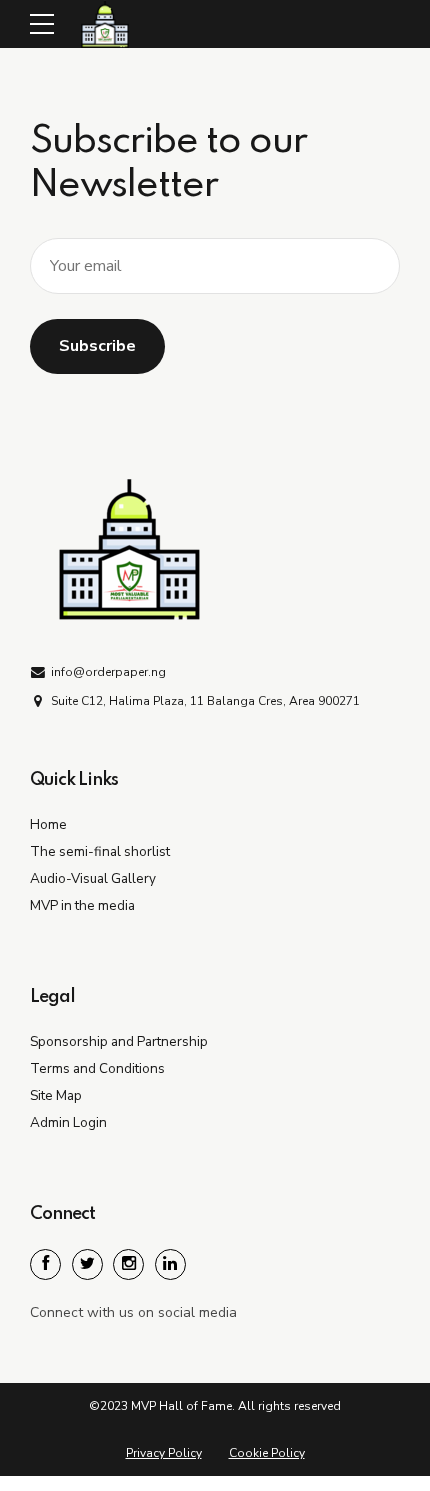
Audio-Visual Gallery (93, 878)
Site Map (56, 1095)
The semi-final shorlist (100, 851)
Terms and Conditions (97, 1068)
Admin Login (68, 1122)
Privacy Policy (164, 1453)
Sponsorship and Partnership (119, 1041)
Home (48, 824)
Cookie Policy (267, 1453)
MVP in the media (82, 905)
